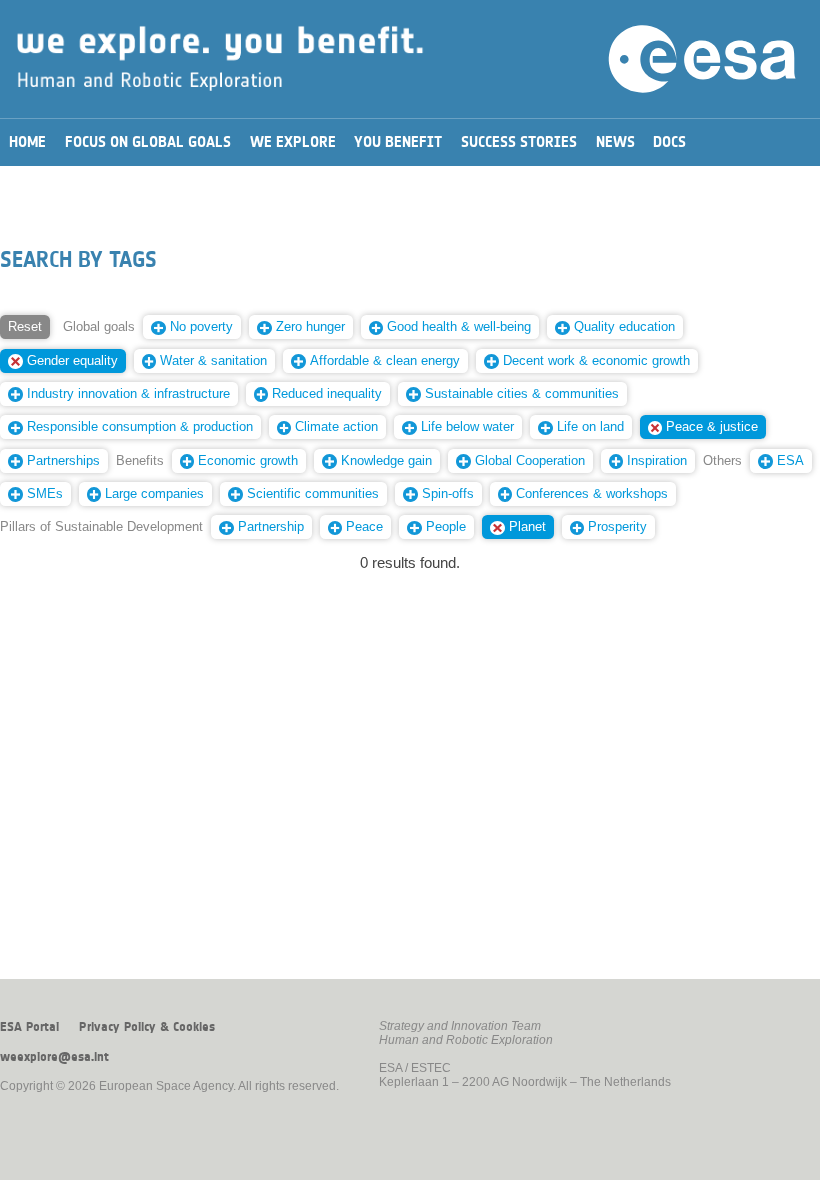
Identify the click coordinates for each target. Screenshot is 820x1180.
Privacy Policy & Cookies (147, 1027)
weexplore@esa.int (54, 1057)
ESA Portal (29, 1027)
